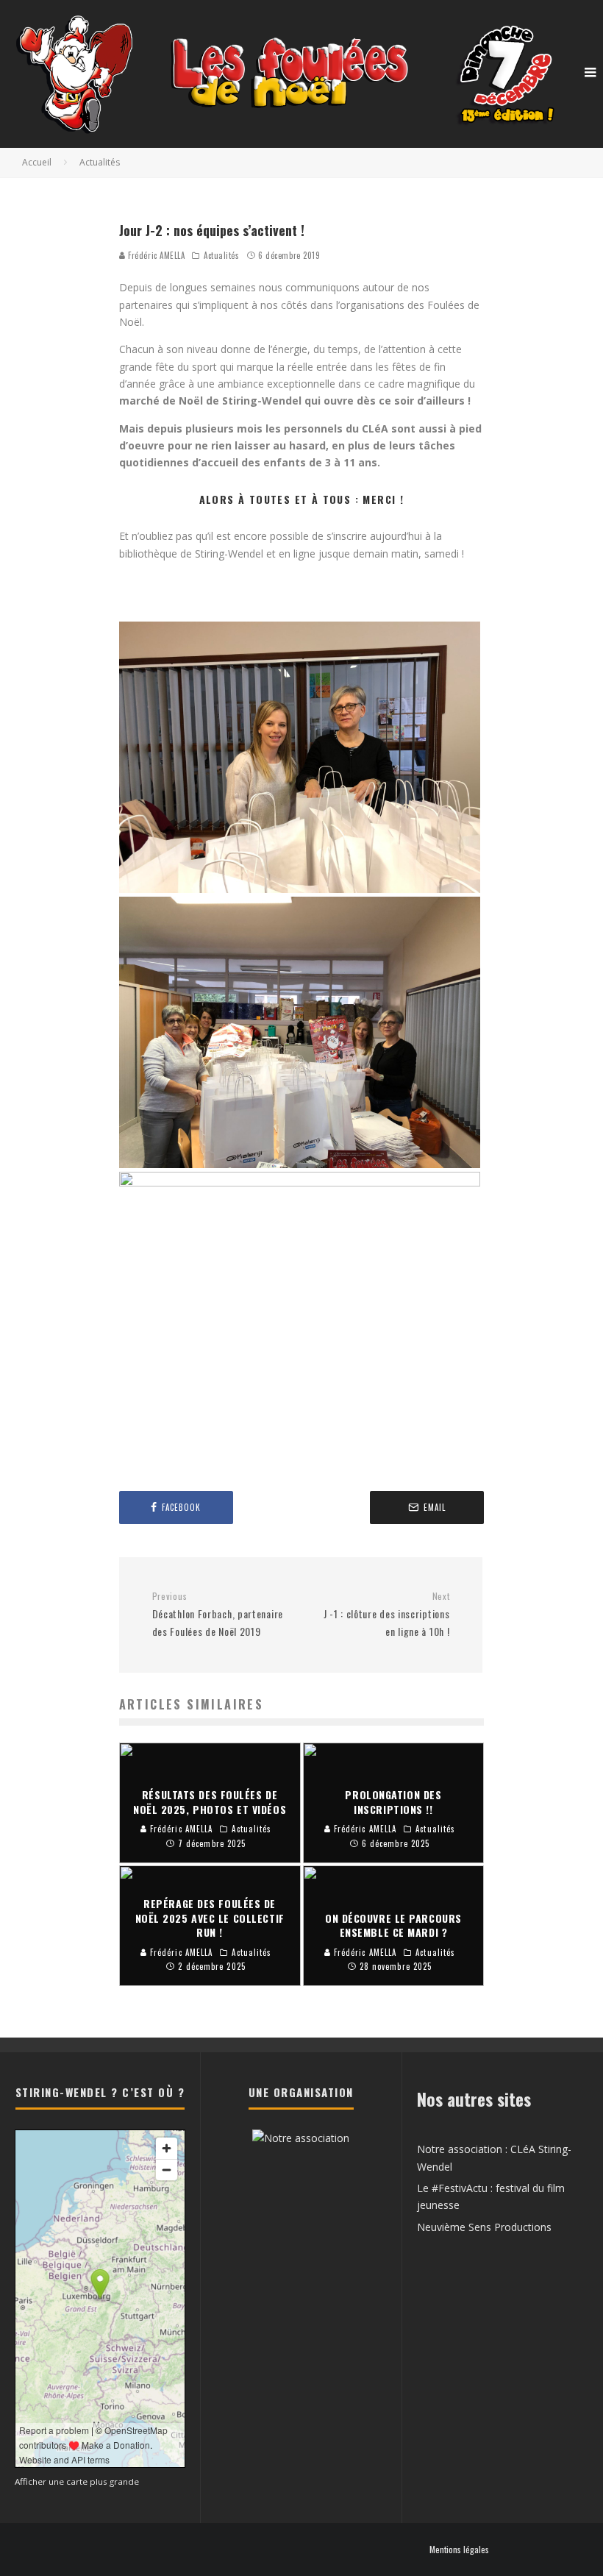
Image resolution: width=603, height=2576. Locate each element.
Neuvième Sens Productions (484, 2227)
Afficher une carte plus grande (77, 2481)
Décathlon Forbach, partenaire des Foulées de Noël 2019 (218, 1615)
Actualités (222, 255)
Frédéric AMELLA (156, 255)
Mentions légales (459, 2550)
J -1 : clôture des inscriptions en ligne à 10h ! (386, 1615)
